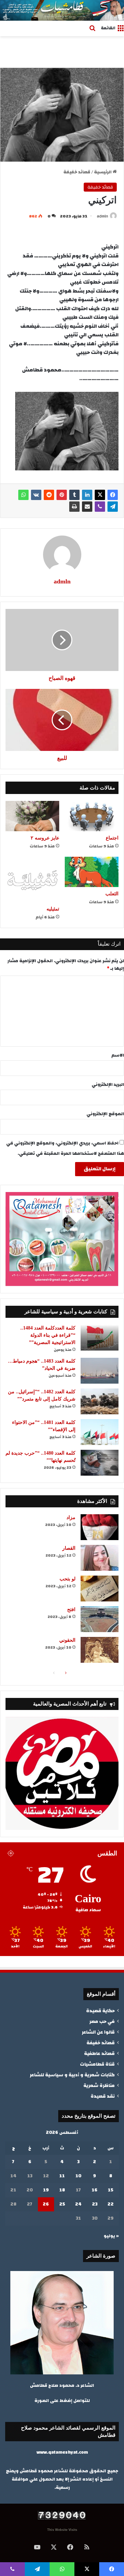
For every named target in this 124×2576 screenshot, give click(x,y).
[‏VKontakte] (36, 495)
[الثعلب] (92, 872)
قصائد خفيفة (77, 172)
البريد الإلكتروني (108, 1085)
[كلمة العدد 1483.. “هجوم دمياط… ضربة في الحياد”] (100, 1371)
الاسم (118, 1055)
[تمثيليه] (32, 879)
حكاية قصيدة (100, 2011)
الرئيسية (103, 172)
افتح (71, 1610)
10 (78, 2176)
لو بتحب (68, 1579)
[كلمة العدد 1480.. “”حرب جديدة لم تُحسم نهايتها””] (100, 1463)
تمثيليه (53, 909)
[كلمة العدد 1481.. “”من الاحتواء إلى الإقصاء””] (100, 1432)
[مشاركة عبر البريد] (87, 507)
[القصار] (100, 1558)
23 (95, 2204)
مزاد (71, 1518)
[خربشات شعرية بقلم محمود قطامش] (62, 10)
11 (62, 2176)
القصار (69, 1548)
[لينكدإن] (87, 495)
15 (111, 2190)
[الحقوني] (100, 1650)
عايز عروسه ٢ (45, 838)
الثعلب (112, 894)
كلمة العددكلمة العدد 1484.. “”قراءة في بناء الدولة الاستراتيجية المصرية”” (48, 1335)
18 (62, 2190)
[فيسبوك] (113, 495)
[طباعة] (74, 507)
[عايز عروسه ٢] (32, 816)
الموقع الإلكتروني (105, 1114)
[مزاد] (100, 1527)
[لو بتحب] (100, 1589)
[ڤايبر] (100, 507)
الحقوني (67, 1640)
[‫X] (100, 495)
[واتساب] (23, 495)
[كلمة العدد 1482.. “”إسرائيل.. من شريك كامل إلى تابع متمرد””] (100, 1401)
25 (62, 2204)
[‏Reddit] (49, 495)
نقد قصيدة (103, 2096)
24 (78, 2204)
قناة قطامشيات (97, 2064)
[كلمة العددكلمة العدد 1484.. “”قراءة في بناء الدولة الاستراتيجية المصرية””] (100, 1338)
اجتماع (112, 838)
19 (46, 2190)
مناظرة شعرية (99, 2085)
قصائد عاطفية (99, 2053)
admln (102, 216)
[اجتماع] (92, 816)
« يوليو (111, 2236)
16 (95, 2190)
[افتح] (100, 1619)
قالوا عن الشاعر (98, 2032)
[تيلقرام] (113, 507)
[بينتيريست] (62, 495)
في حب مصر (102, 2021)
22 (111, 2204)
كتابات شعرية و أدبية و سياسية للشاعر (72, 2075)
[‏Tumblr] (74, 495)
